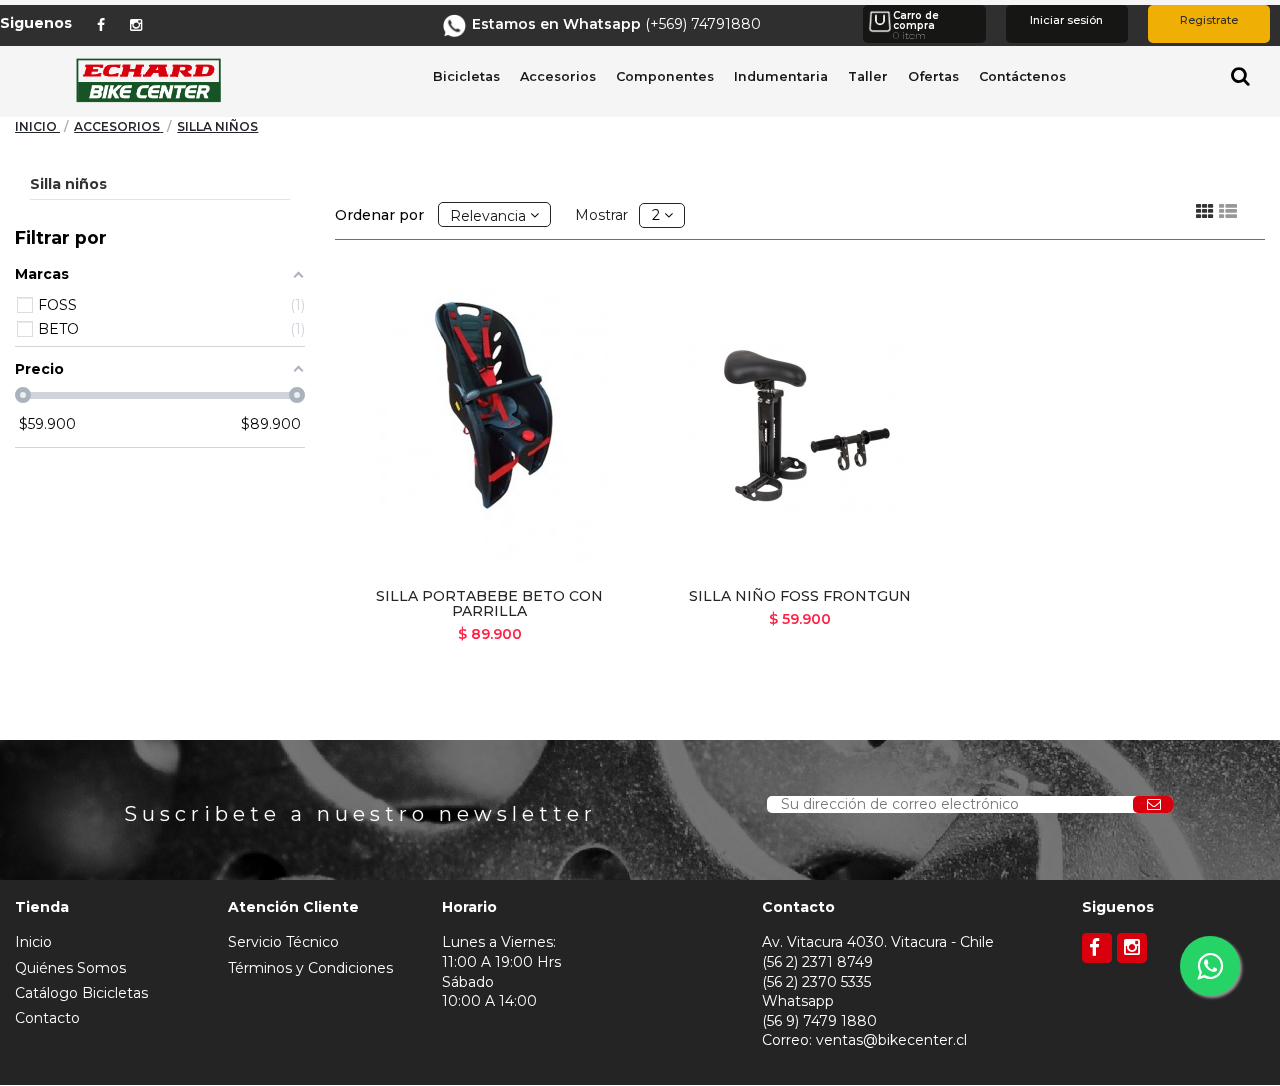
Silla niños (68, 184)
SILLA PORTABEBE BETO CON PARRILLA (489, 603)
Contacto (47, 1018)
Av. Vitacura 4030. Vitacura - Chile (878, 942)
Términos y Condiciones (310, 968)
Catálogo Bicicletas (81, 993)
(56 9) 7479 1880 (819, 1021)
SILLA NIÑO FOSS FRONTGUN (800, 596)
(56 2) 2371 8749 (817, 962)
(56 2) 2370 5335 (816, 982)
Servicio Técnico (283, 942)
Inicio (33, 942)
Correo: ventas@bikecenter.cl (864, 1040)
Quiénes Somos (70, 968)
